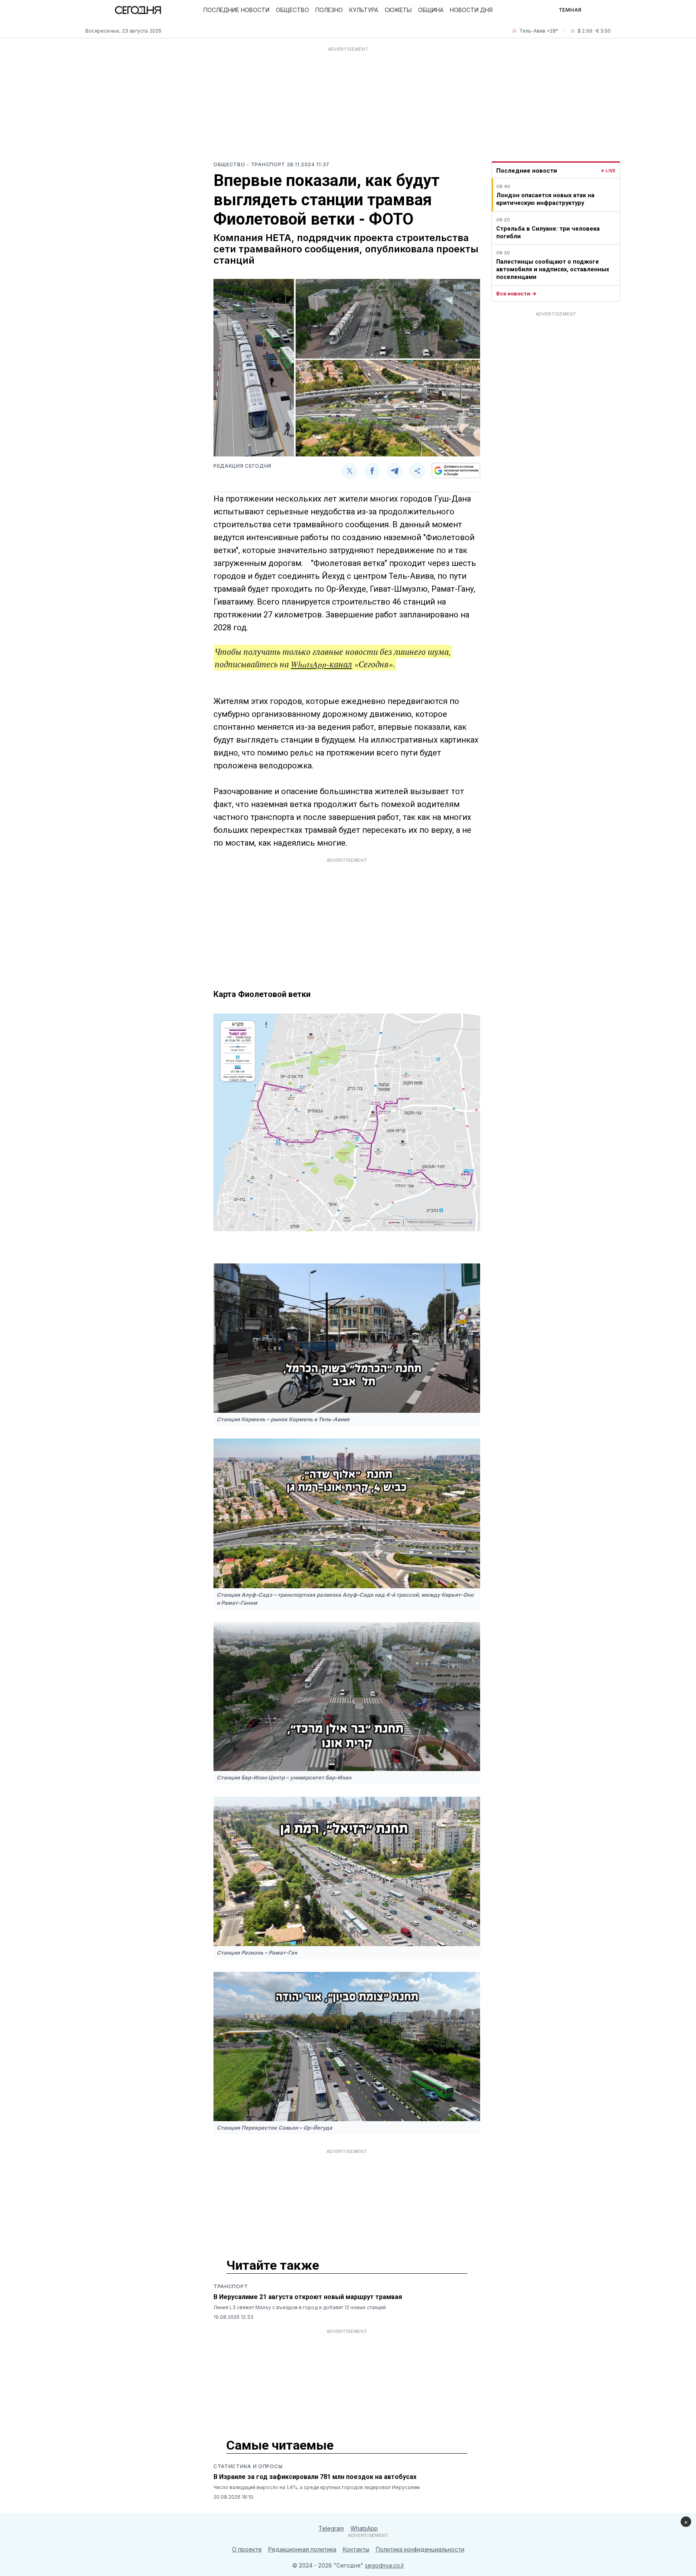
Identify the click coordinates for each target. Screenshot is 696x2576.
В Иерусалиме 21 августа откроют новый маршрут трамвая (308, 2297)
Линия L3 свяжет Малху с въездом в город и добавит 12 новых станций (300, 2307)
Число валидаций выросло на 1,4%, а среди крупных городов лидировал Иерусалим (317, 2487)
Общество (292, 10)
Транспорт (231, 2286)
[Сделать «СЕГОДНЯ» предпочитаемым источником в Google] (456, 471)
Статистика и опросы (248, 2466)
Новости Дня (471, 10)
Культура (364, 10)
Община (431, 10)
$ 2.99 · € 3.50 (594, 31)
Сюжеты (398, 10)
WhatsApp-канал (321, 664)
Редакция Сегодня (242, 466)
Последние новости (236, 10)
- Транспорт (266, 164)
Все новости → (516, 293)
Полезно (329, 10)
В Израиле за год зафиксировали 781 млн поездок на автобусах (315, 2477)
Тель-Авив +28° (539, 31)
